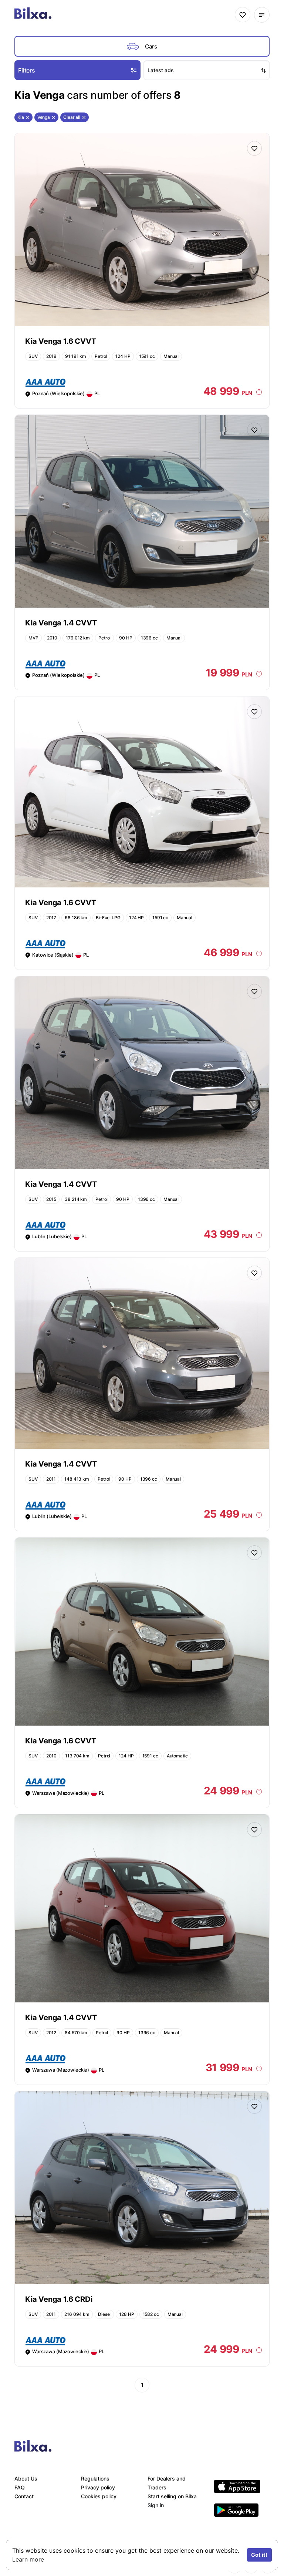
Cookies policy (99, 2496)
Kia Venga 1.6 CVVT (60, 341)
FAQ (20, 2487)
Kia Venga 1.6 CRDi (59, 2299)
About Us (26, 2478)
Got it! (259, 2555)
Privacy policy (98, 2487)
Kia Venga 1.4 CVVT (61, 623)
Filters (27, 70)
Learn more (28, 2559)
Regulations (95, 2478)
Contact (24, 2496)
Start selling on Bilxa (172, 2496)
